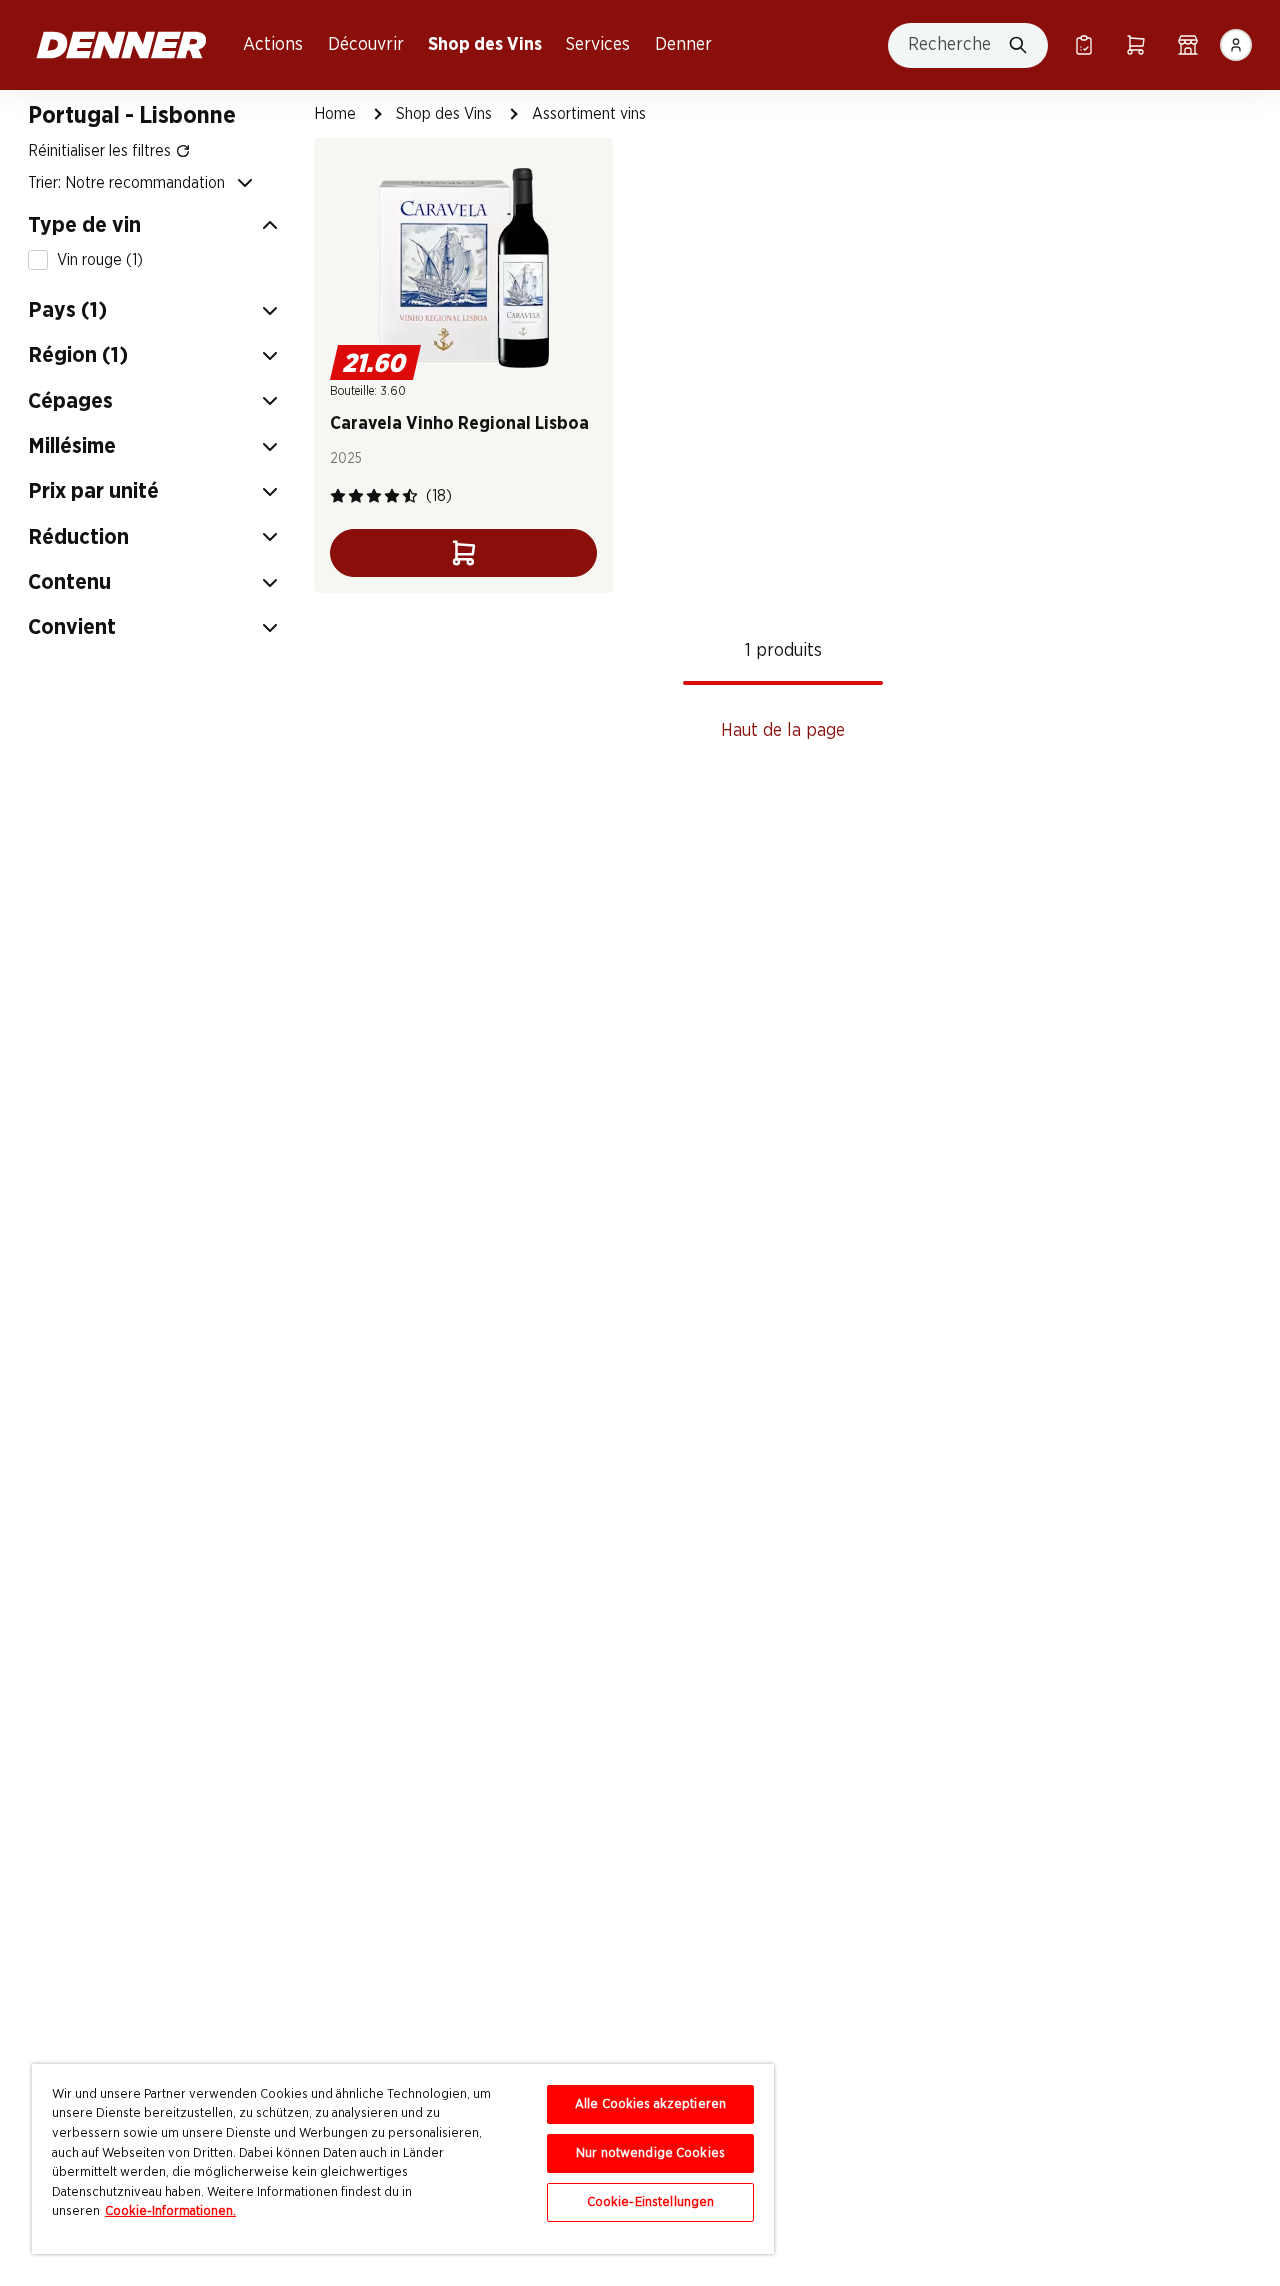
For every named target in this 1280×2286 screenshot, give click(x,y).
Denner (683, 45)
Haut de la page (783, 731)
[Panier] (1136, 45)
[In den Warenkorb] (463, 553)
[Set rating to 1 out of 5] (338, 496)
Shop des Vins (485, 45)
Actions (273, 45)
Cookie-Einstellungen (651, 2202)
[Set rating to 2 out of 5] (356, 496)
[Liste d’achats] (1084, 45)
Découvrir (366, 45)
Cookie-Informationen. (170, 2211)
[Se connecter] (1236, 45)
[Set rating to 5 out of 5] (410, 496)
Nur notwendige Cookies (650, 2153)
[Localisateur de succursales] (1188, 45)
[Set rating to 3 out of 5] (374, 496)
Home (335, 114)
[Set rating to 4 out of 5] (392, 496)
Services (598, 45)
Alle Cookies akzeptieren (650, 2104)
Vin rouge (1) (100, 260)
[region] (403, 2159)
